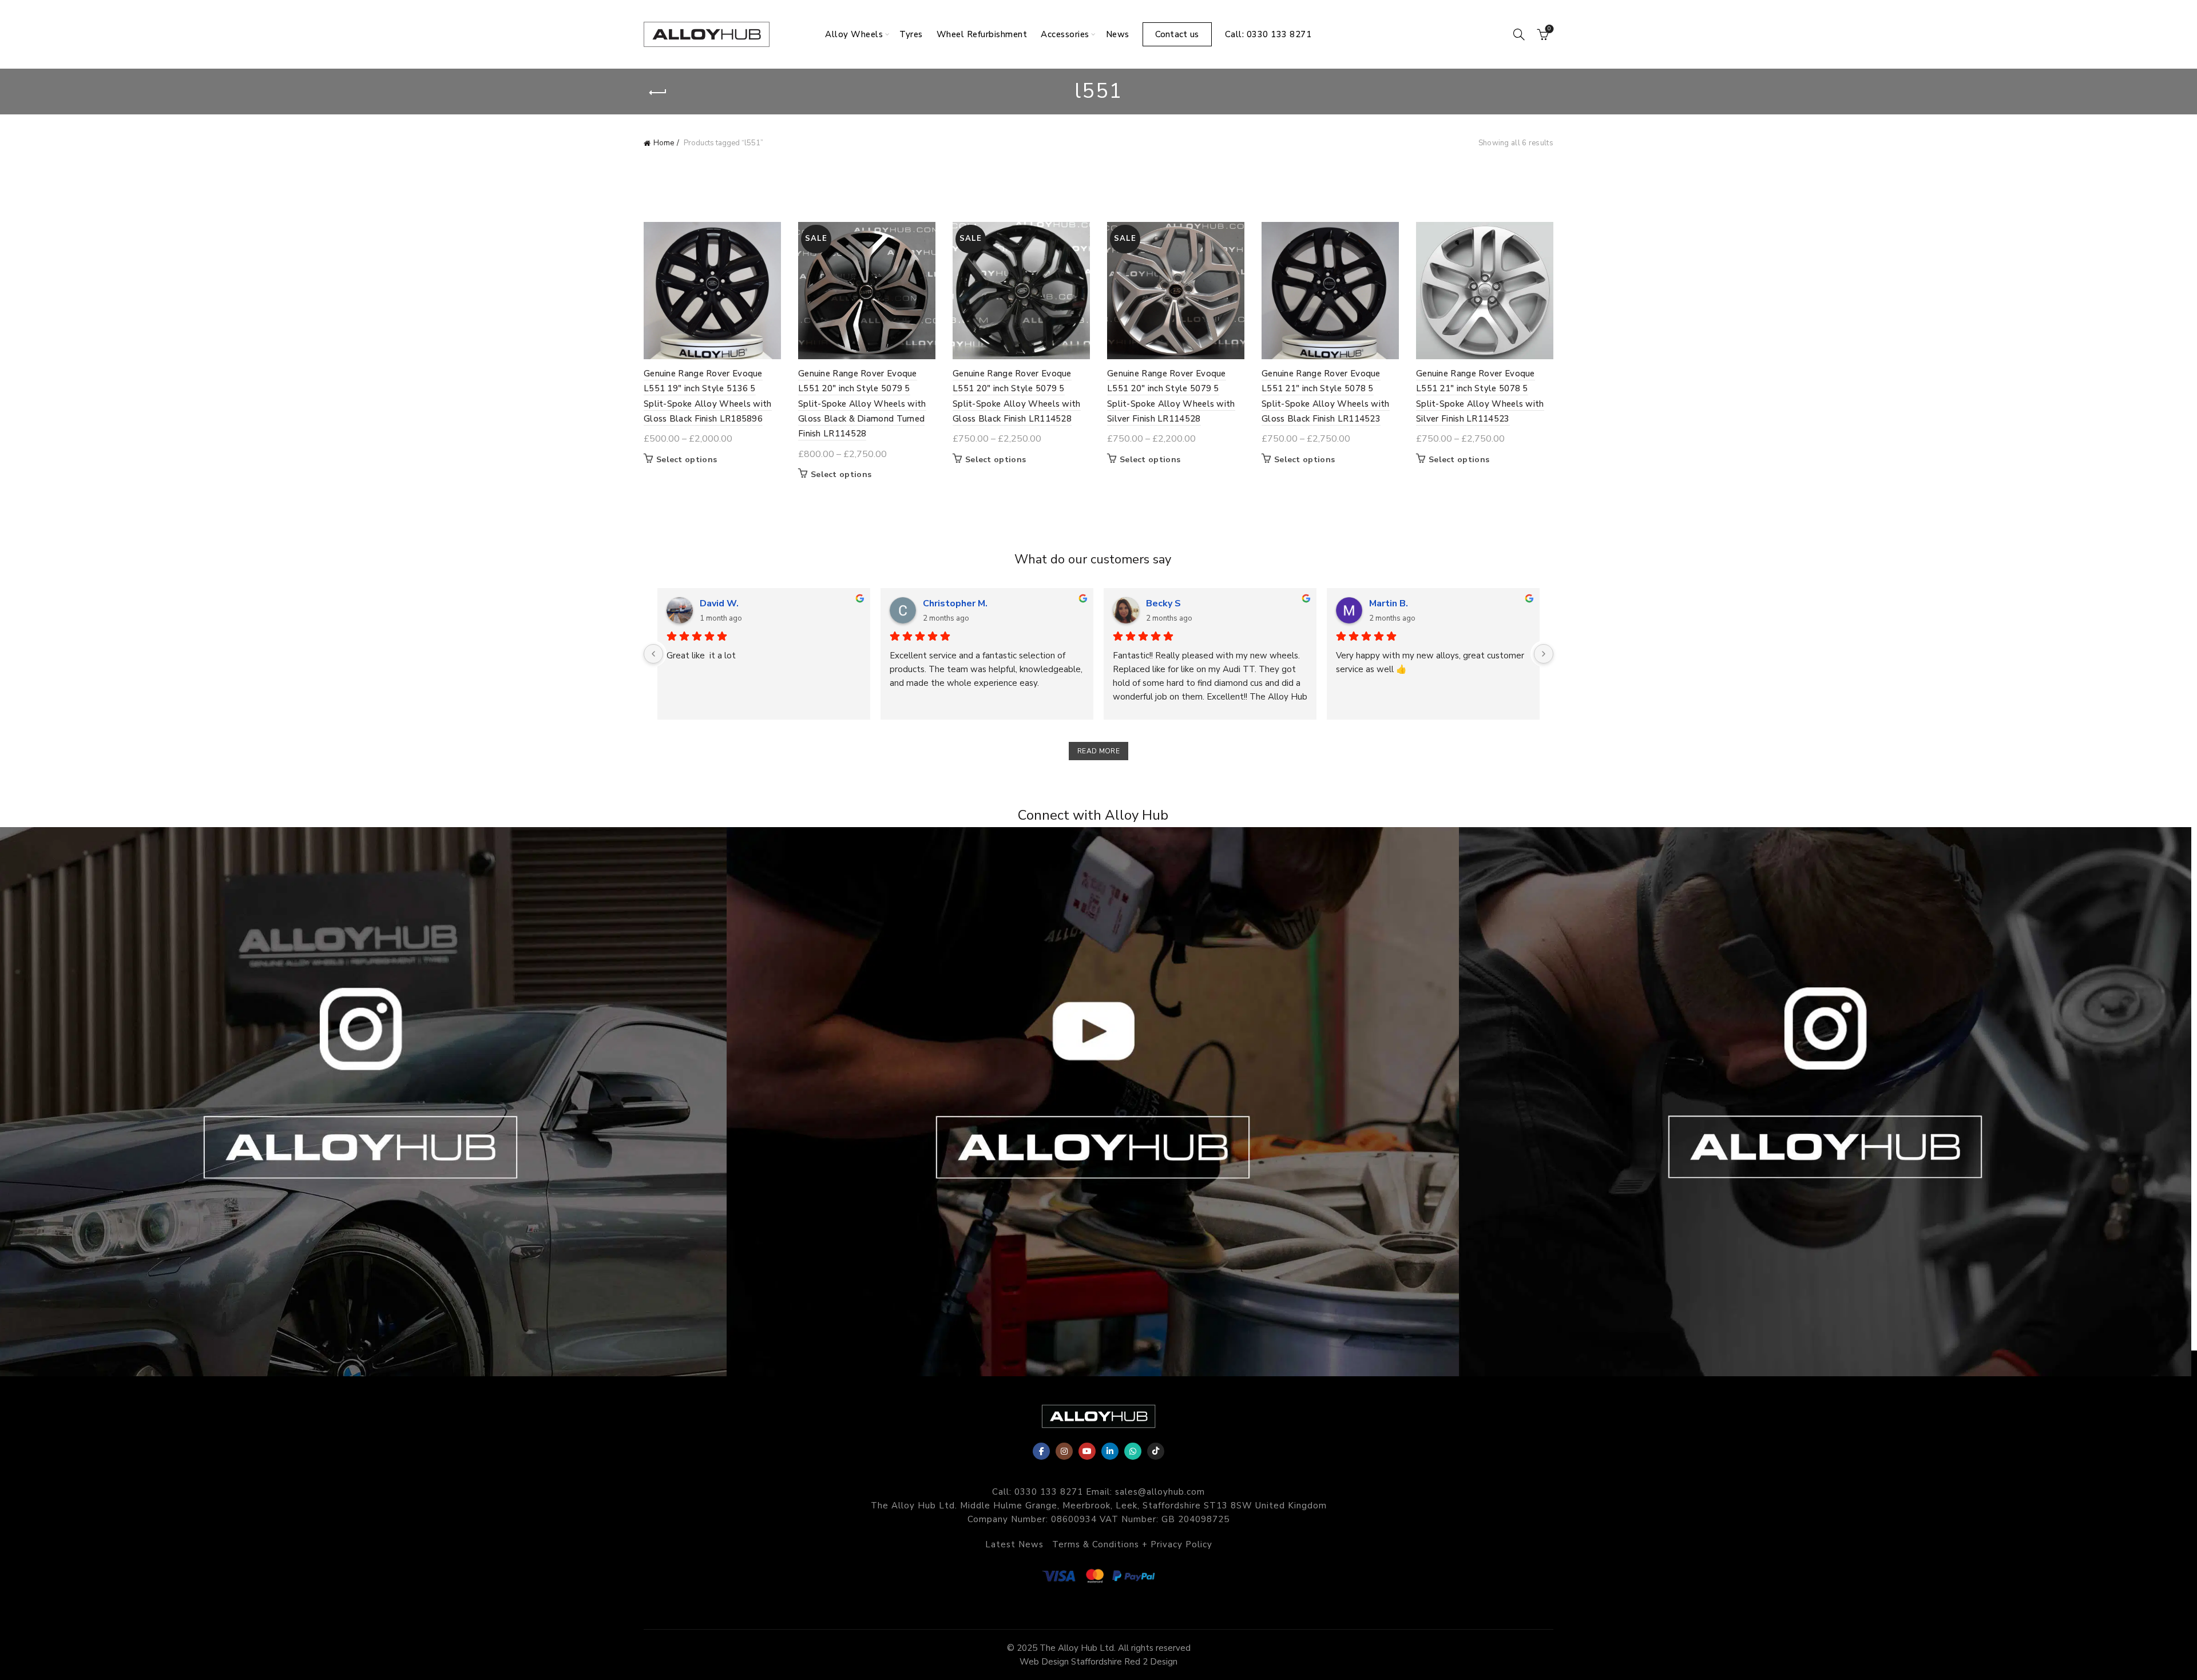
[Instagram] (1064, 1451)
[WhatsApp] (1133, 1451)
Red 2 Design (1151, 1662)
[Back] (658, 93)
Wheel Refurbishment (982, 34)
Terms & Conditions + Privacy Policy (1132, 1544)
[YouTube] (1087, 1451)
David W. (719, 603)
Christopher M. (955, 603)
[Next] (1544, 654)
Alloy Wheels (854, 34)
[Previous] (653, 654)
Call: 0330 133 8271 (1268, 34)
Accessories (1065, 34)
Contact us (1177, 34)
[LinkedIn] (1110, 1451)
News (1118, 34)
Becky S (1163, 603)
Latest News (1014, 1544)
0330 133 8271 (1049, 1492)
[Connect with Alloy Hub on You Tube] (1098, 1102)
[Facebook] (1041, 1451)
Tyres (911, 34)
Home (664, 143)
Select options (687, 460)
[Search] (1519, 34)
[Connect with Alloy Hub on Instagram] (366, 1102)
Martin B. (1389, 603)
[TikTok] (1156, 1451)
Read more (1098, 751)
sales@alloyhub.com (1160, 1492)
